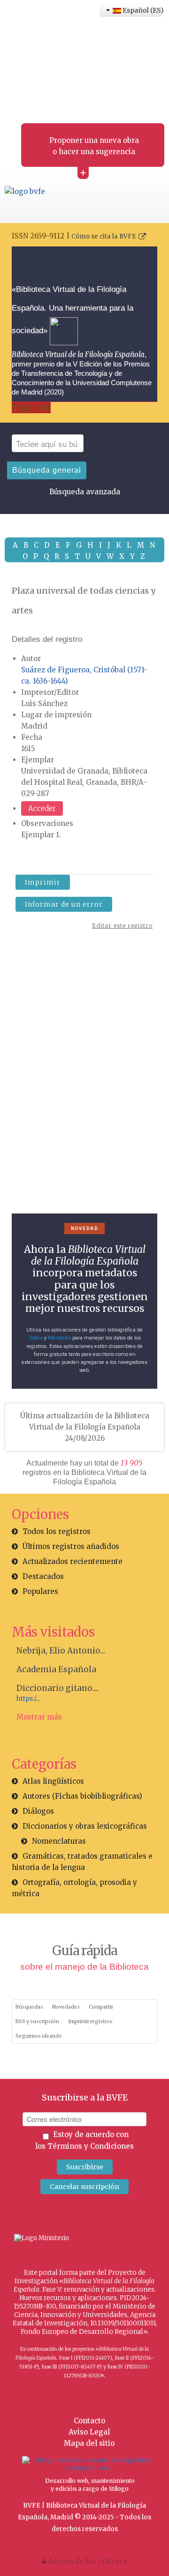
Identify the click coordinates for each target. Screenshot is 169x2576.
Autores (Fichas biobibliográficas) (82, 1796)
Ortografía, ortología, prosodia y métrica (74, 1888)
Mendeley (59, 1338)
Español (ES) (142, 10)
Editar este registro (122, 926)
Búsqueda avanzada (85, 492)
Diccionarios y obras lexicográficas (85, 1826)
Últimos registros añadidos (71, 1546)
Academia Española (56, 1669)
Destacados (43, 1576)
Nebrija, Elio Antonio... (61, 1651)
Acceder (42, 808)
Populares (40, 1591)
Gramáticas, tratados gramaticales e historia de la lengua (82, 1862)
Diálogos (38, 1811)
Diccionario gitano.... (58, 1688)
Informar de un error (64, 904)
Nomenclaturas (59, 1841)
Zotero (36, 1338)
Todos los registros (57, 1531)
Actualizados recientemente (73, 1561)
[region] (84, 1077)
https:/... (28, 1699)
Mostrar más (39, 1717)
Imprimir (43, 882)
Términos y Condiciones (91, 2146)
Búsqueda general (47, 470)
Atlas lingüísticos (53, 1781)
